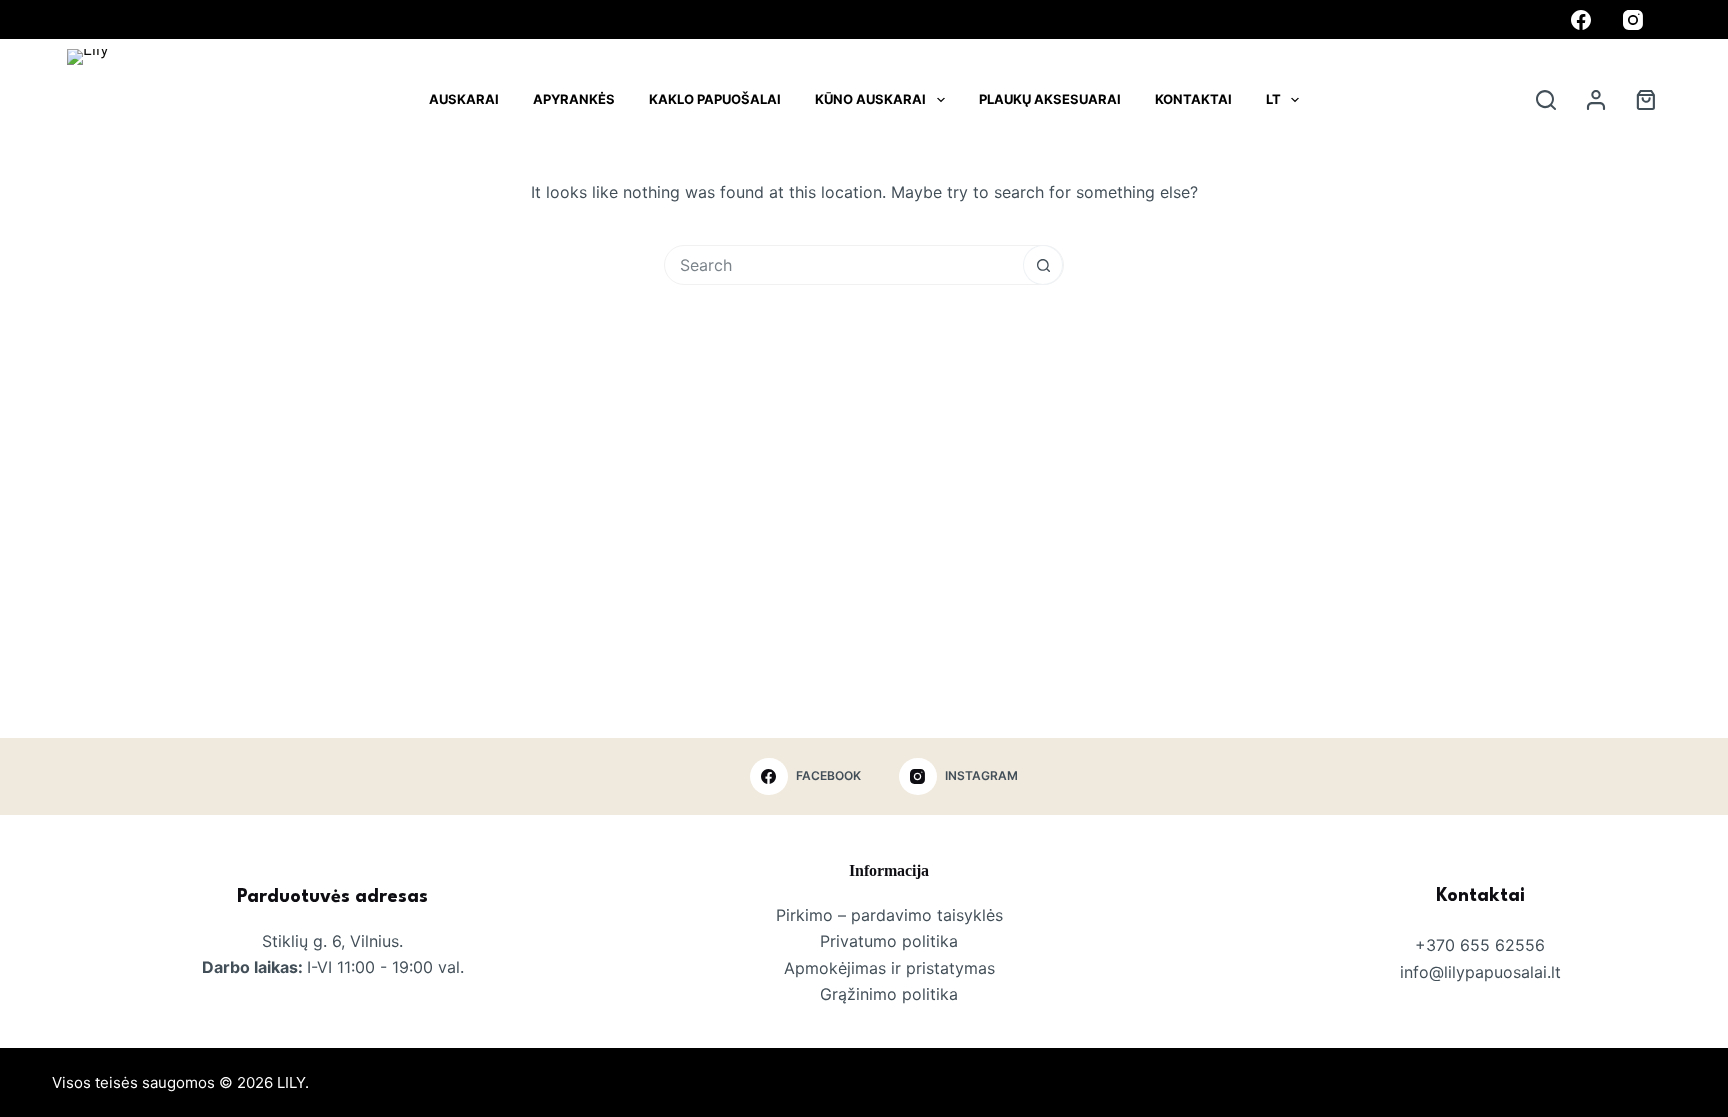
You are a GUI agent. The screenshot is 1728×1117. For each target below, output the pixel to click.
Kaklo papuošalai (715, 99)
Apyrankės (574, 99)
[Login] (1596, 100)
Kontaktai (1193, 99)
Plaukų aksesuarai (1050, 99)
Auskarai (464, 99)
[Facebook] (1581, 20)
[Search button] (1043, 265)
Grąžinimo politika (889, 994)
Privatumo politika (889, 941)
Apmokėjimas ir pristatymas (889, 968)
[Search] (1546, 100)
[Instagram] (1633, 20)
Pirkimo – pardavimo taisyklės (889, 915)
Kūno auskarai (870, 99)
